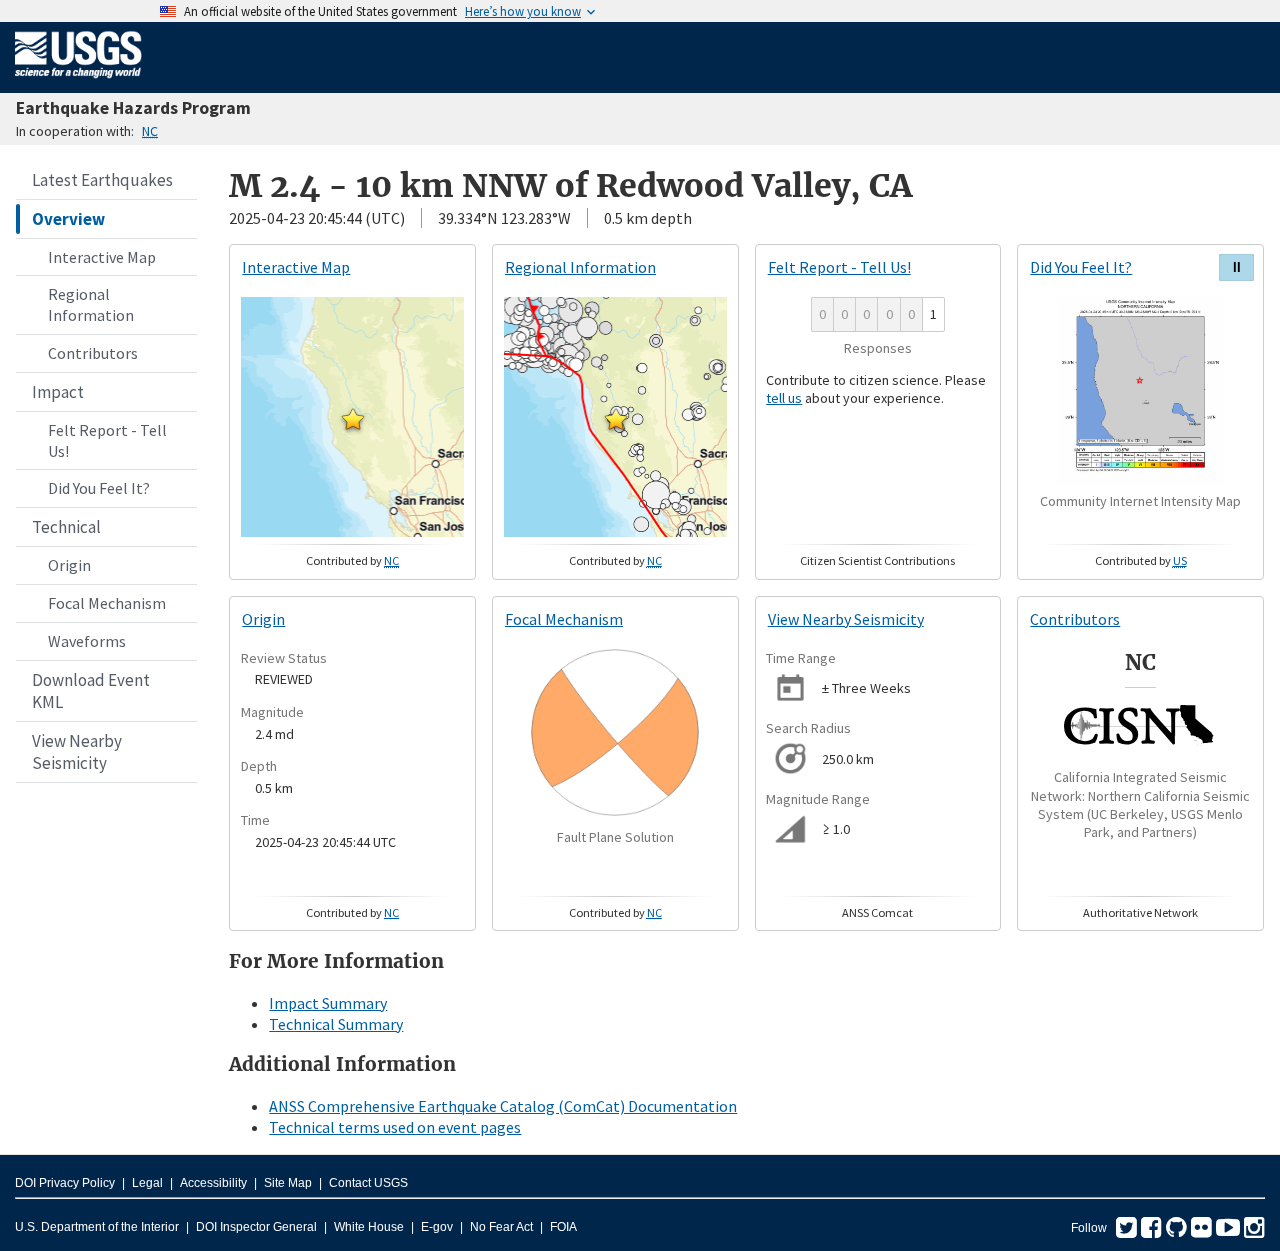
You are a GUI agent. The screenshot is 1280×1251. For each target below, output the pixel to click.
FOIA (563, 1227)
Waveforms (87, 641)
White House (369, 1227)
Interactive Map (102, 257)
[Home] (78, 82)
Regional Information (91, 304)
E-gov (437, 1227)
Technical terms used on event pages (395, 1127)
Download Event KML (91, 691)
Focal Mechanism (107, 603)
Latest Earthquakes (102, 180)
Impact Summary (328, 1003)
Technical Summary (336, 1024)
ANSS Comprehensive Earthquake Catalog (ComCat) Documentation (503, 1106)
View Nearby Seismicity (77, 752)
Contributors (93, 353)
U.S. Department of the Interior (97, 1227)
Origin (69, 565)
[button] (353, 419)
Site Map (288, 1183)
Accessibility (213, 1183)
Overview (68, 219)
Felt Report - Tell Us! (107, 440)
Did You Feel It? (99, 488)
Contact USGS (368, 1183)
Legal (147, 1183)
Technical (66, 527)
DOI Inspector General (256, 1227)
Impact (58, 392)
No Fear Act (501, 1227)
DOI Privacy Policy (65, 1183)
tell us (784, 398)
